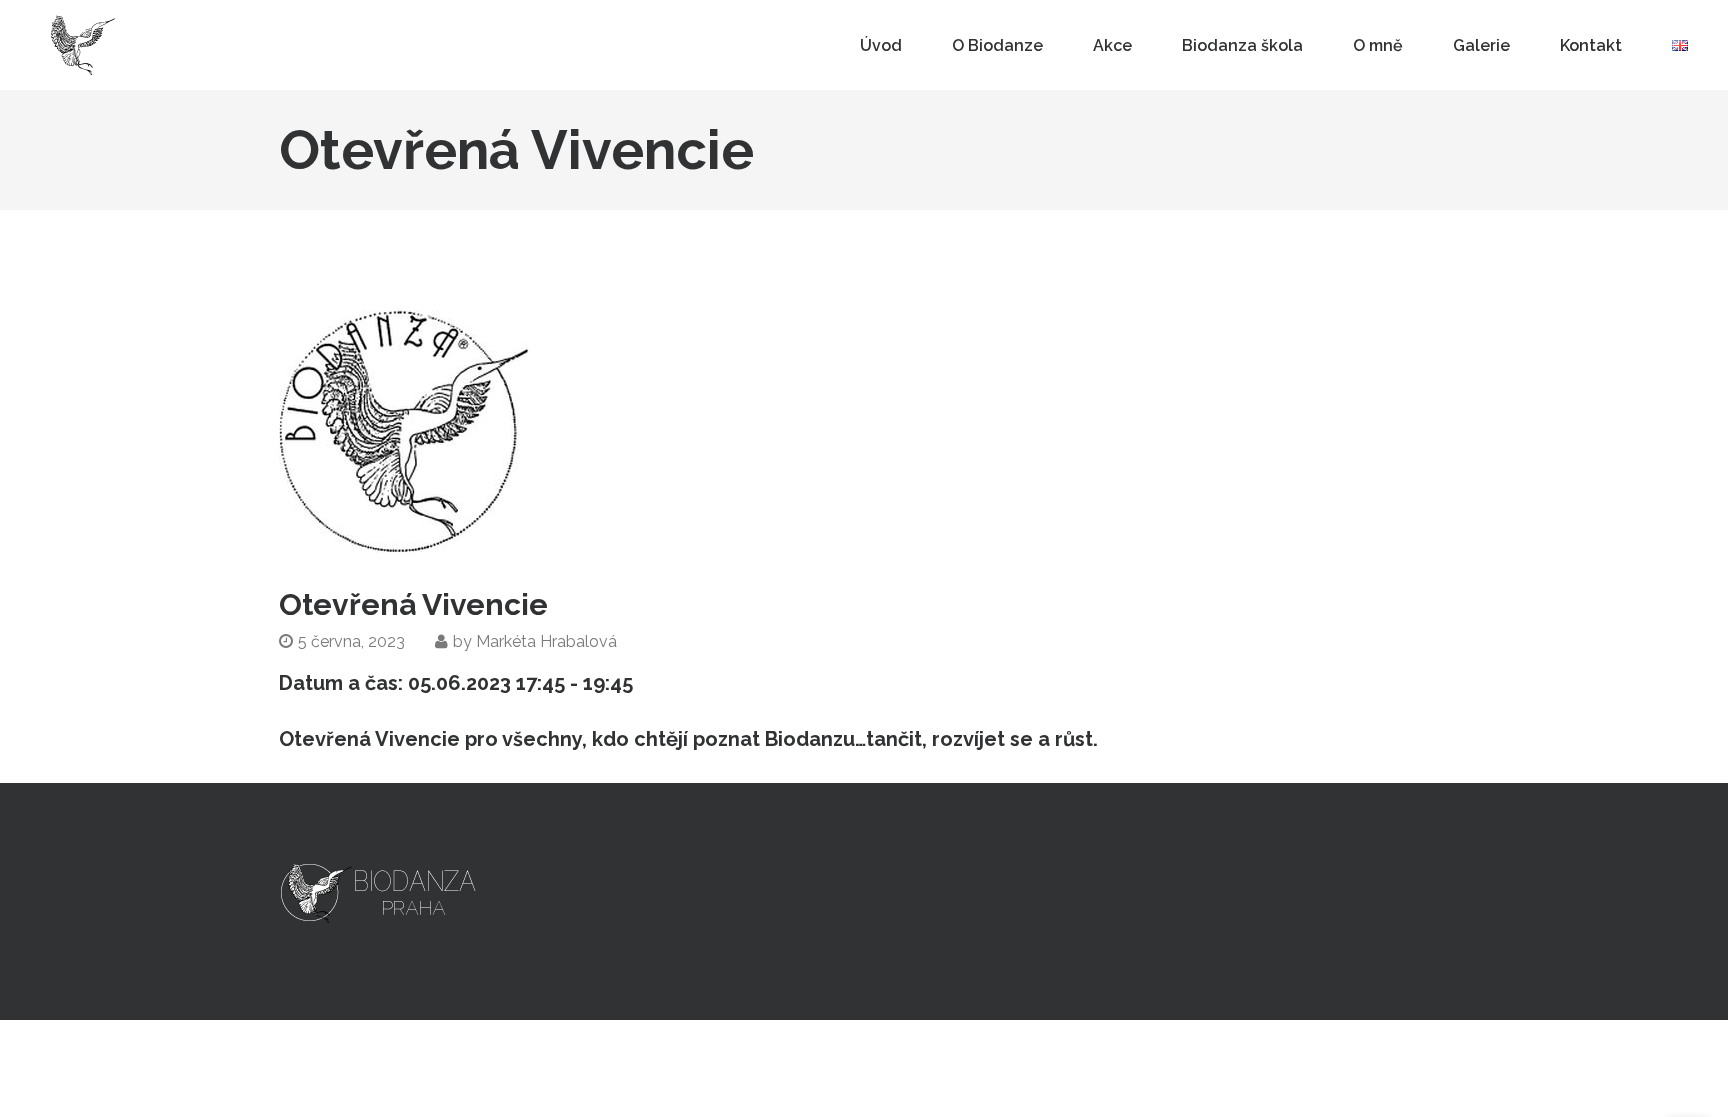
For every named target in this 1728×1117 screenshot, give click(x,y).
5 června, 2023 (351, 641)
